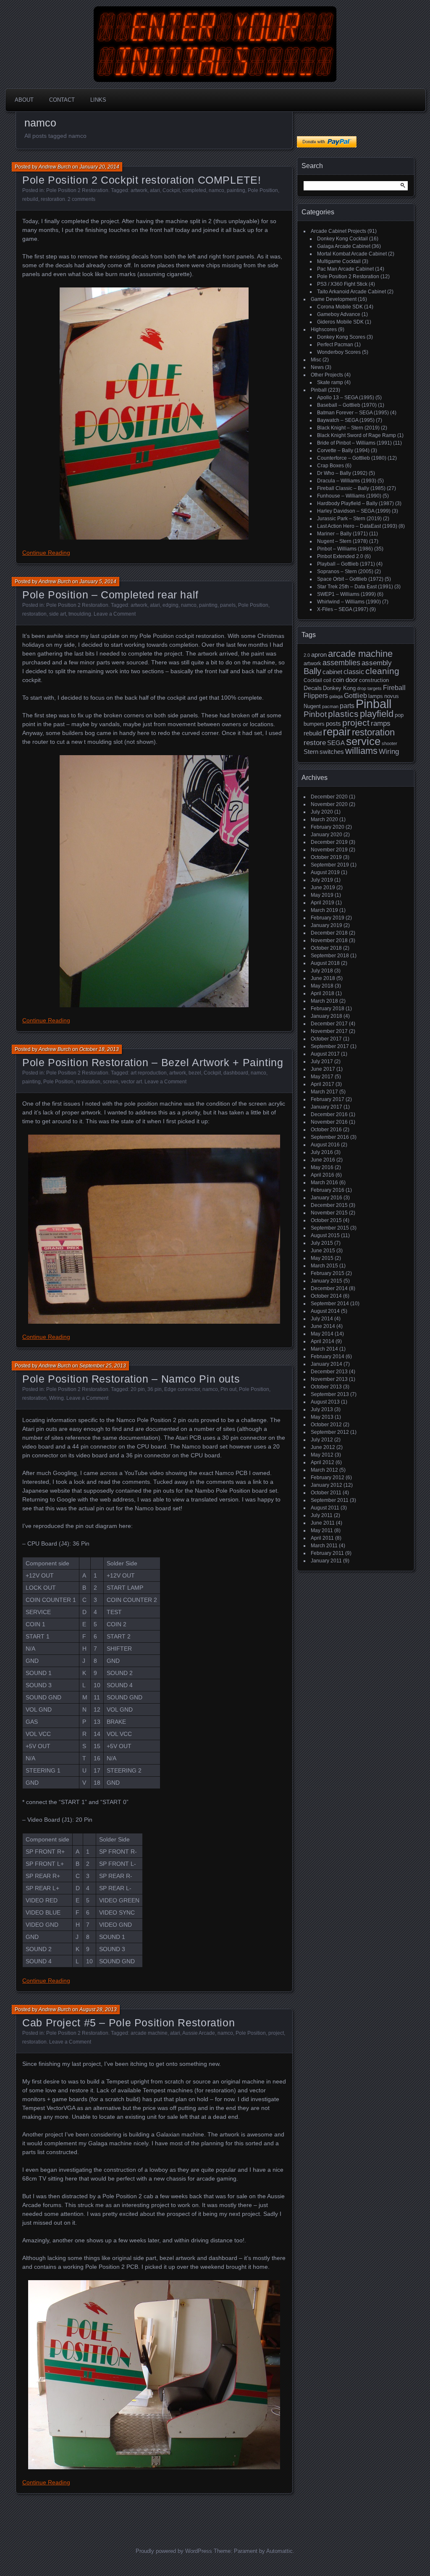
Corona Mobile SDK (340, 307)
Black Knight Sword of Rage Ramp (357, 435)
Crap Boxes (330, 466)
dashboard (236, 1073)
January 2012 (326, 1485)
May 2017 (322, 1077)
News (317, 367)
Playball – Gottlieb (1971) (346, 564)
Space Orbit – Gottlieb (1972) (350, 579)
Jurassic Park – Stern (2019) (349, 519)
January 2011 (326, 1561)
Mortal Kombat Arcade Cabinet (352, 254)
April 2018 (322, 993)
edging (170, 605)
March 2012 (324, 1470)
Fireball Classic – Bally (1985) (351, 488)
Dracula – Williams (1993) (347, 481)
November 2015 (329, 1213)
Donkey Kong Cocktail (342, 239)
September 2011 (330, 1500)
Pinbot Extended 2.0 (340, 556)
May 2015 (322, 1258)
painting (236, 190)
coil (327, 680)
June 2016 (323, 1160)
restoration (53, 199)
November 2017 (329, 1031)
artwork (139, 190)
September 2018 (330, 956)
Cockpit (171, 190)
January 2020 (326, 835)
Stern (311, 752)
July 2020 (322, 812)
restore (315, 743)
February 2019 (328, 918)
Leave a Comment (115, 614)
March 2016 (324, 1183)
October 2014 (326, 1296)
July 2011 (322, 1515)
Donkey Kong (339, 688)
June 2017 (323, 1069)
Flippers (316, 696)
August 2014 (325, 1311)
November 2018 (329, 940)
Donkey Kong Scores (341, 337)
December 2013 (329, 1372)
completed (194, 190)
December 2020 (329, 797)
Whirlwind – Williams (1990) (349, 602)
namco (216, 190)
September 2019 (330, 865)
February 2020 (328, 827)
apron (319, 655)
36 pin (155, 1389)
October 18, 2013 (99, 1049)
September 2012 (330, 1432)
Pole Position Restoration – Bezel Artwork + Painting (153, 1062)
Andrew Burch (55, 167)
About (24, 100)
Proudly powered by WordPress (174, 2551)
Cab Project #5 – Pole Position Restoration (128, 2023)
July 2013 (322, 1409)
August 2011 (325, 1508)
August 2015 (325, 1235)
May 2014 (322, 1334)
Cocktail (313, 680)
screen (111, 1082)
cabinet (332, 672)
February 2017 (328, 1099)
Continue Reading (46, 553)
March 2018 (324, 1001)
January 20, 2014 (99, 167)
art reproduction (149, 1073)
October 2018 (326, 948)
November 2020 (329, 804)
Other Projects (327, 375)
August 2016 (325, 1145)
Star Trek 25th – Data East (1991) (355, 587)
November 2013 (329, 1379)
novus (392, 696)
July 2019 (322, 880)
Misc (316, 360)
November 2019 (329, 850)
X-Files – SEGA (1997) (343, 609)
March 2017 (324, 1092)
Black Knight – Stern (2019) (348, 428)
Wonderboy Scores (339, 352)
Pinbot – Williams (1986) (345, 549)
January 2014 (326, 1364)
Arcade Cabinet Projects (338, 231)
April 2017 (322, 1084)
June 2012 (323, 1447)
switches (332, 752)
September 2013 (330, 1394)
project (276, 2033)
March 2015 (324, 1266)
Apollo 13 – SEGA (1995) (346, 398)
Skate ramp (330, 382)
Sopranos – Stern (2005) (345, 572)
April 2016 (322, 1175)
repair (337, 732)
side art (58, 614)
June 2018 (323, 978)
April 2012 (322, 1462)
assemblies (341, 663)
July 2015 (322, 1243)
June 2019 (323, 888)
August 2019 (325, 872)
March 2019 (324, 910)
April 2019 (322, 903)
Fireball (394, 688)
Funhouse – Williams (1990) (349, 496)
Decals (313, 688)
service (363, 741)
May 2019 (322, 895)
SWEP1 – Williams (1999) (346, 594)
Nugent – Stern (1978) (342, 541)
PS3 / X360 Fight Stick (342, 284)
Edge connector (182, 1389)
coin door (345, 680)
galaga (336, 696)
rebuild (30, 199)
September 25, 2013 (103, 1366)
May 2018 (322, 986)
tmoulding (80, 614)
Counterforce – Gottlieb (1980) (352, 458)
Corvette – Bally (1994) (343, 450)
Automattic (279, 2551)
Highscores (324, 329)
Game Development (334, 299)
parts (347, 706)
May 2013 (322, 1417)
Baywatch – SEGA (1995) (346, 420)
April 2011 (322, 1538)
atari (155, 190)
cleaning (382, 671)
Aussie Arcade (199, 2033)
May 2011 (322, 1530)
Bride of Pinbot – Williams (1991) (354, 443)
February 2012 (328, 1478)
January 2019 (326, 925)
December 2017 (329, 1024)
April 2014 (322, 1341)
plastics (343, 714)
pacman (330, 706)
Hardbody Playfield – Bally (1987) (355, 503)
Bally (312, 671)
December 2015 (329, 1205)
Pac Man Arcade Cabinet (345, 269)
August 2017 (325, 1054)
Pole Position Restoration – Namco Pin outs (131, 1379)
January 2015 (326, 1281)
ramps (381, 723)
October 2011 (326, 1493)
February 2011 (327, 1553)
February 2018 (328, 1009)
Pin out (228, 1389)
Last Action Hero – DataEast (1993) (357, 526)
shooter (389, 743)
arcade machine (149, 2033)
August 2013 (325, 1402)
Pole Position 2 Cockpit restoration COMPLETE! (142, 180)
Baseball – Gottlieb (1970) (347, 405)
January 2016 (326, 1198)
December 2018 (329, 933)
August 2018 (325, 963)
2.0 (307, 655)
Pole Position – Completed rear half (110, 595)
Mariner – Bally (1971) (342, 534)
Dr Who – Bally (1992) (342, 473)
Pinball (319, 390)
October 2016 (326, 1130)
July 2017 (322, 1061)
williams (361, 751)
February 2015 (328, 1273)
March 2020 (324, 819)
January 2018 (326, 1016)
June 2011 (323, 1523)
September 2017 (330, 1046)
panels (228, 605)
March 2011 (324, 1546)
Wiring (56, 1398)
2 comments (81, 199)
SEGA (336, 743)
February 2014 (328, 1356)
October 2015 (326, 1220)
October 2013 (326, 1387)
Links (98, 100)
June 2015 (323, 1251)
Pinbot (315, 714)
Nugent (312, 706)
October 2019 (326, 857)
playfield (377, 714)
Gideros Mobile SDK (340, 322)
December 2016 (329, 1114)
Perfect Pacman (335, 345)
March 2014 (324, 1349)
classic (354, 672)
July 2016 (322, 1152)
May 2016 (322, 1167)
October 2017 (326, 1039)
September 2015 (330, 1228)
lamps (376, 696)
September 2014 (330, 1304)
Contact (62, 100)
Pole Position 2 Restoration (77, 190)
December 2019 (329, 842)
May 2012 (322, 1455)
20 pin (138, 1389)
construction (374, 680)
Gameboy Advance (339, 314)
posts (333, 724)
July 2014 (322, 1319)
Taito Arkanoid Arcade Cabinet (351, 292)
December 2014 (329, 1288)
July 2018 (322, 971)
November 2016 (329, 1122)
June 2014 (323, 1326)
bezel (195, 1073)
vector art (131, 1082)
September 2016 (330, 1137)
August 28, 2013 (98, 2010)
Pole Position (263, 190)
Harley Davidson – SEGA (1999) (354, 511)
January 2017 (326, 1107)
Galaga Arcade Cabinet (344, 246)
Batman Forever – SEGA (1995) (353, 413)
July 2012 (322, 1440)
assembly (377, 663)
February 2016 (328, 1190)
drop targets (369, 688)
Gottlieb (355, 696)
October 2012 (326, 1425)
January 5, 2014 (98, 582)
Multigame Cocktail (339, 261)
